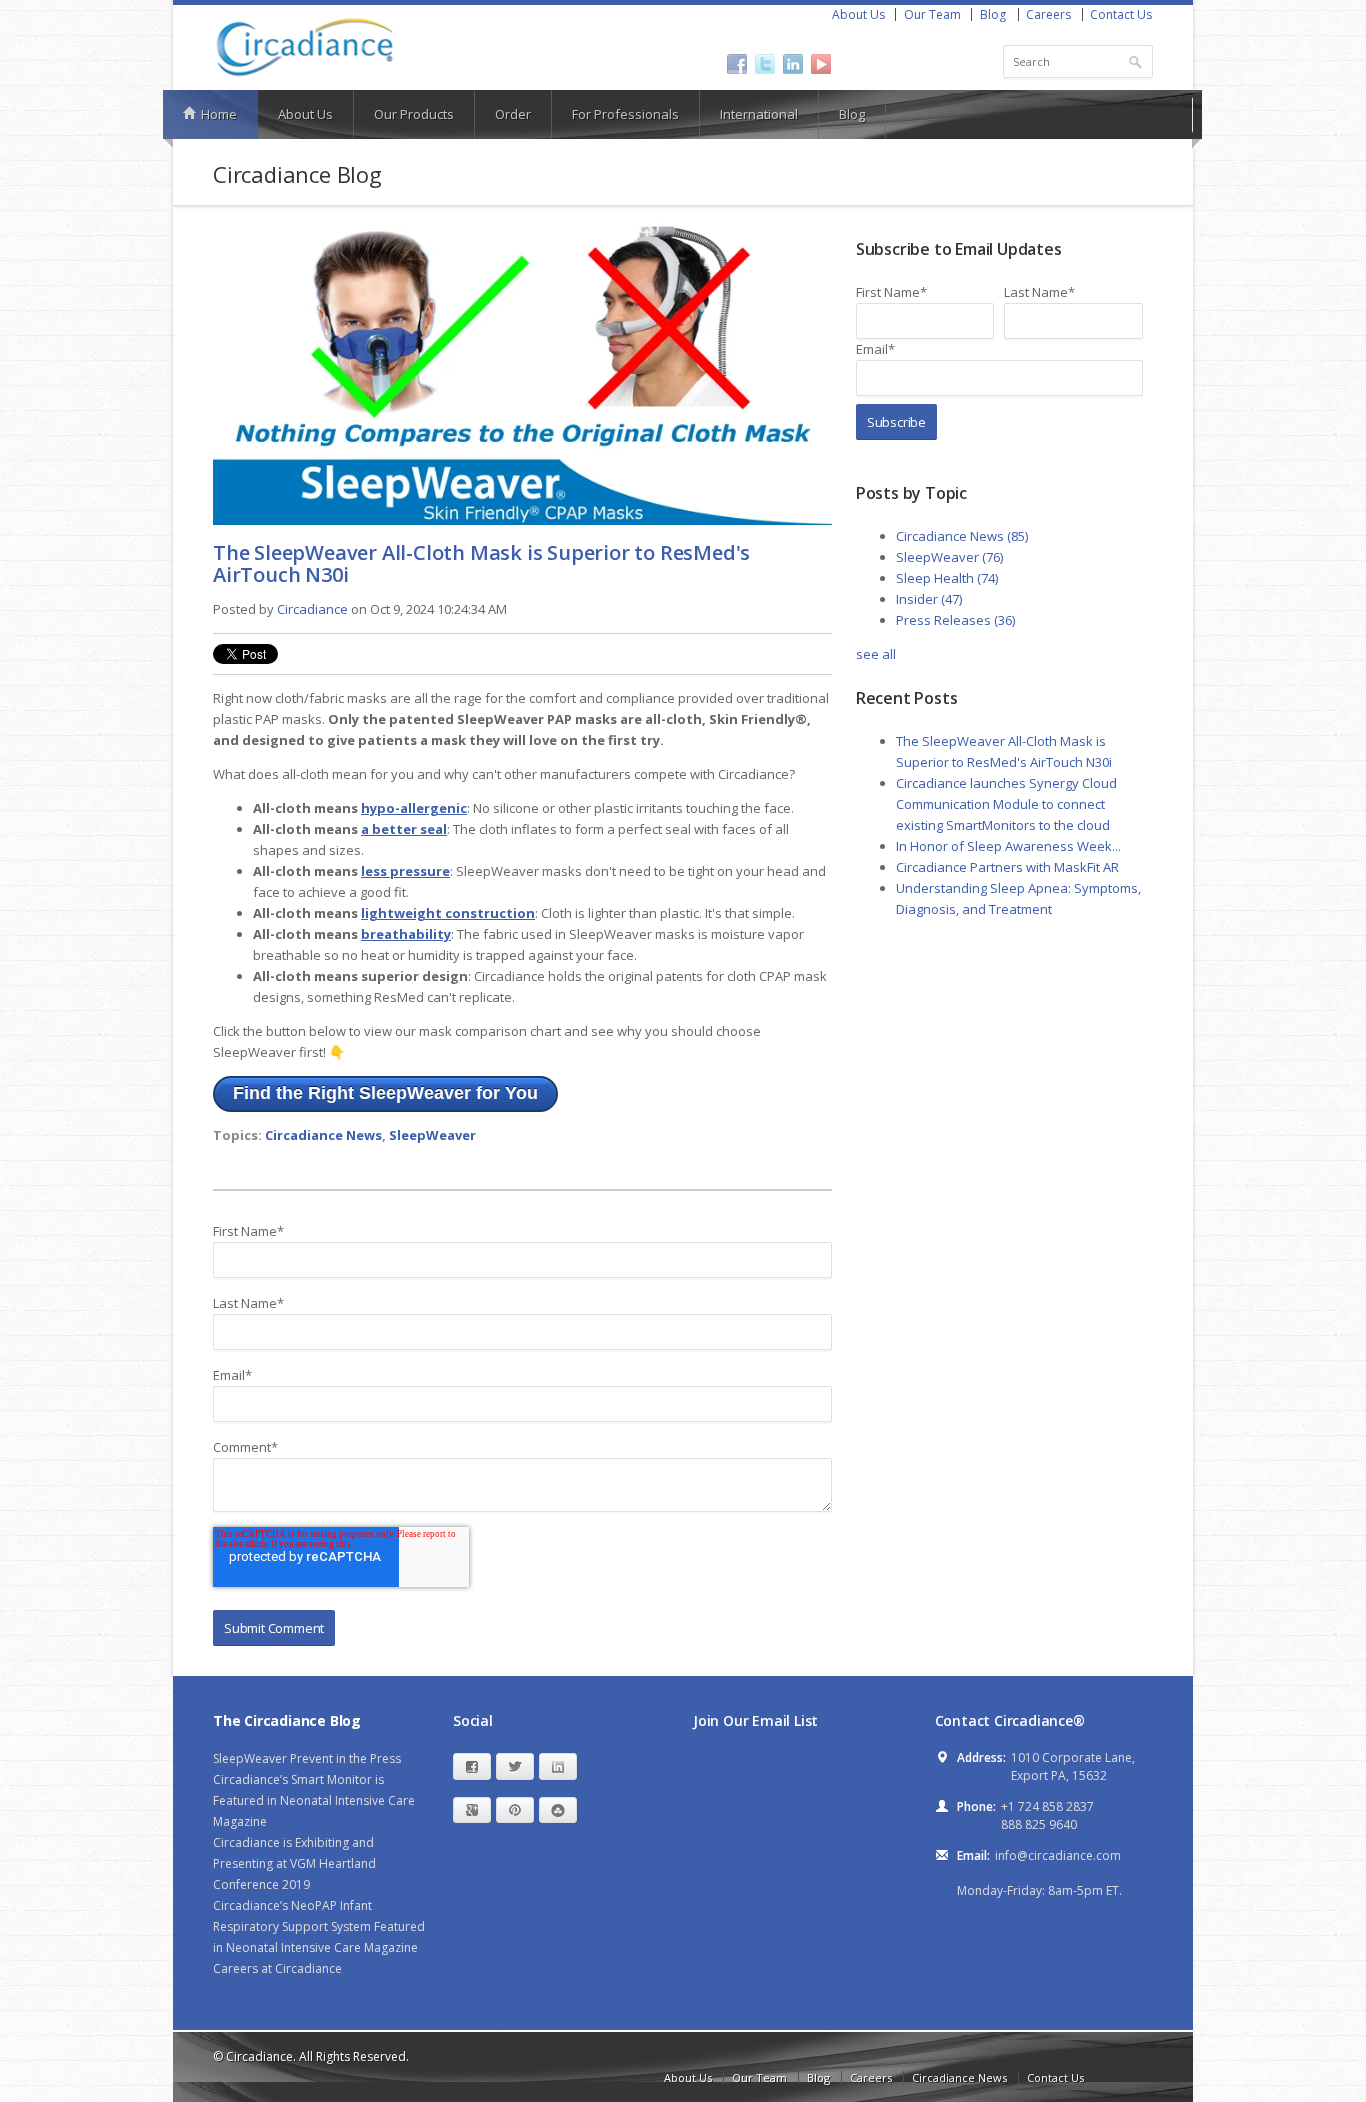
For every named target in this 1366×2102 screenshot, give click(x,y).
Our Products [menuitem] (414, 114)
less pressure (405, 871)
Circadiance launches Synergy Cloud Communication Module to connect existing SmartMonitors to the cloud (1006, 804)
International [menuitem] (759, 114)
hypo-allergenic (414, 808)
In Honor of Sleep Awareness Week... (1008, 846)
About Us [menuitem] (305, 114)
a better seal (404, 829)
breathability (406, 934)
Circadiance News (323, 1135)
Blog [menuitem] (852, 114)
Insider (929, 599)
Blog (993, 14)
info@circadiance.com (1058, 1855)
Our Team (932, 14)
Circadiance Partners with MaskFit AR (1007, 867)
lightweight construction (448, 913)
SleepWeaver (432, 1135)
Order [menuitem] (513, 114)
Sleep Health (947, 578)
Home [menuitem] (217, 114)
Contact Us (1121, 14)
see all (876, 654)
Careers (1048, 14)
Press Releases (955, 620)
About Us (858, 14)
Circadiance (312, 609)
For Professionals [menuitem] (625, 114)
